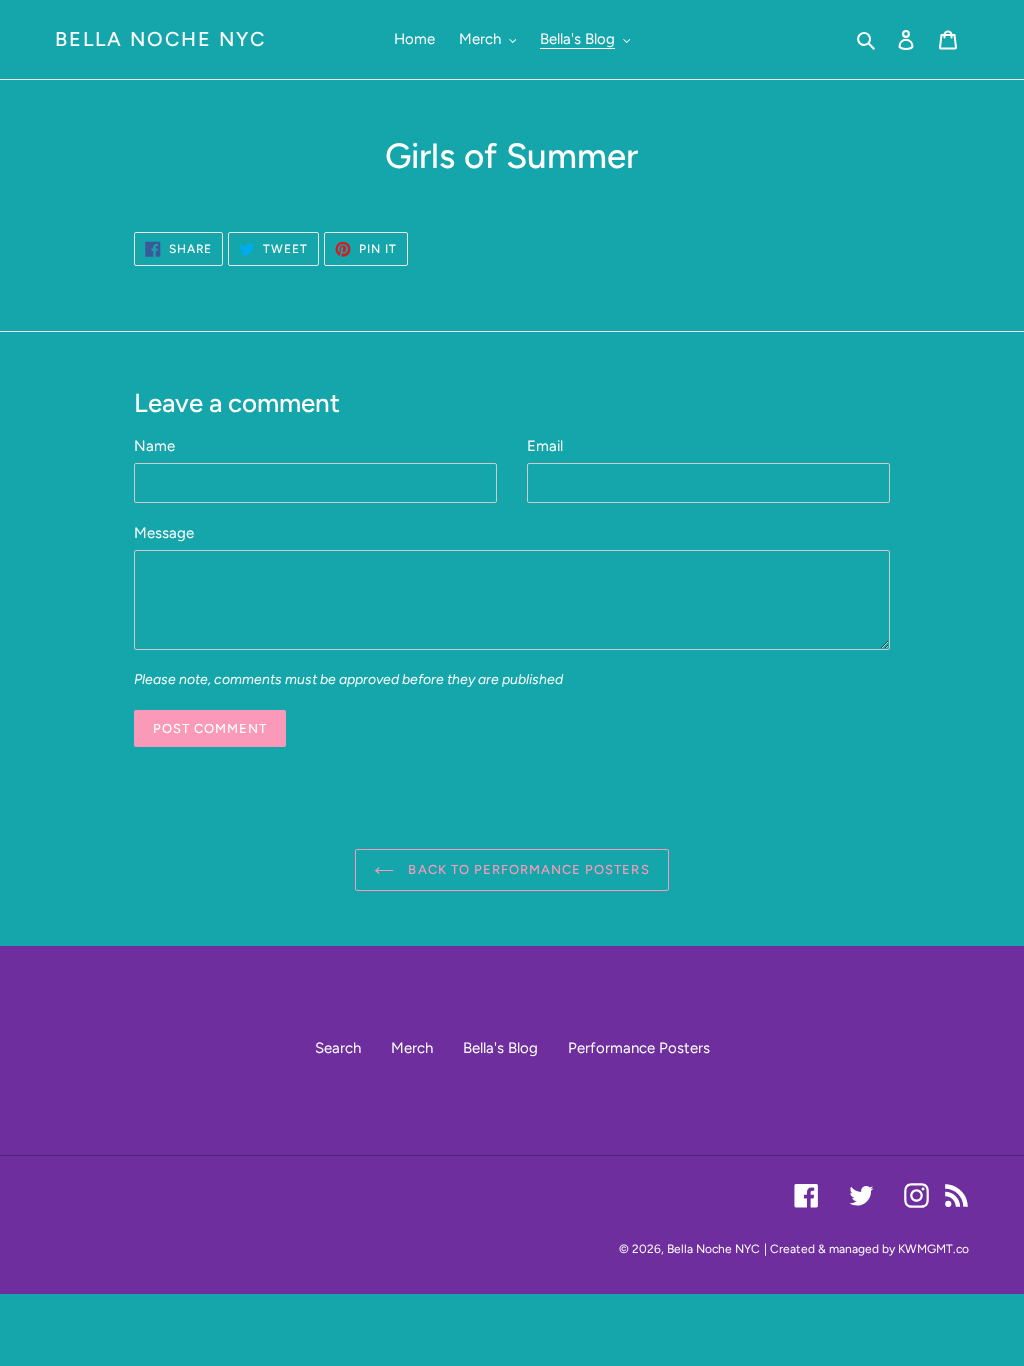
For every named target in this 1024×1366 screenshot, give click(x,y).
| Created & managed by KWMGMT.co (866, 1249)
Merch (412, 1048)
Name (154, 446)
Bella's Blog (500, 1048)
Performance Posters (639, 1048)
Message (164, 533)
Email (545, 446)
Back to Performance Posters (526, 869)
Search (338, 1048)
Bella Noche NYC (160, 39)
